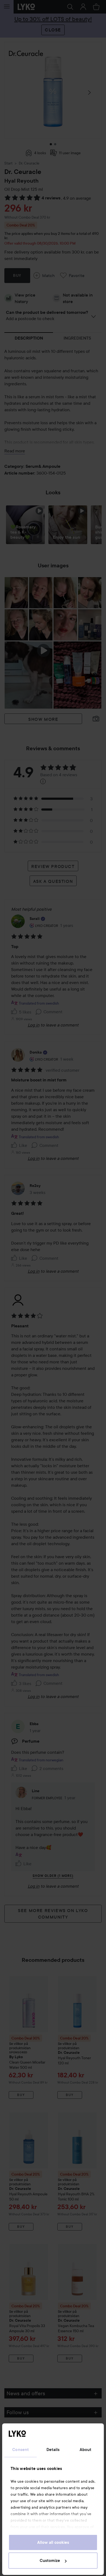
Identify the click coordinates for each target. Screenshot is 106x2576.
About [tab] (86, 2450)
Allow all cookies (53, 2542)
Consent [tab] (21, 2450)
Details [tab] (53, 2450)
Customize (50, 2561)
